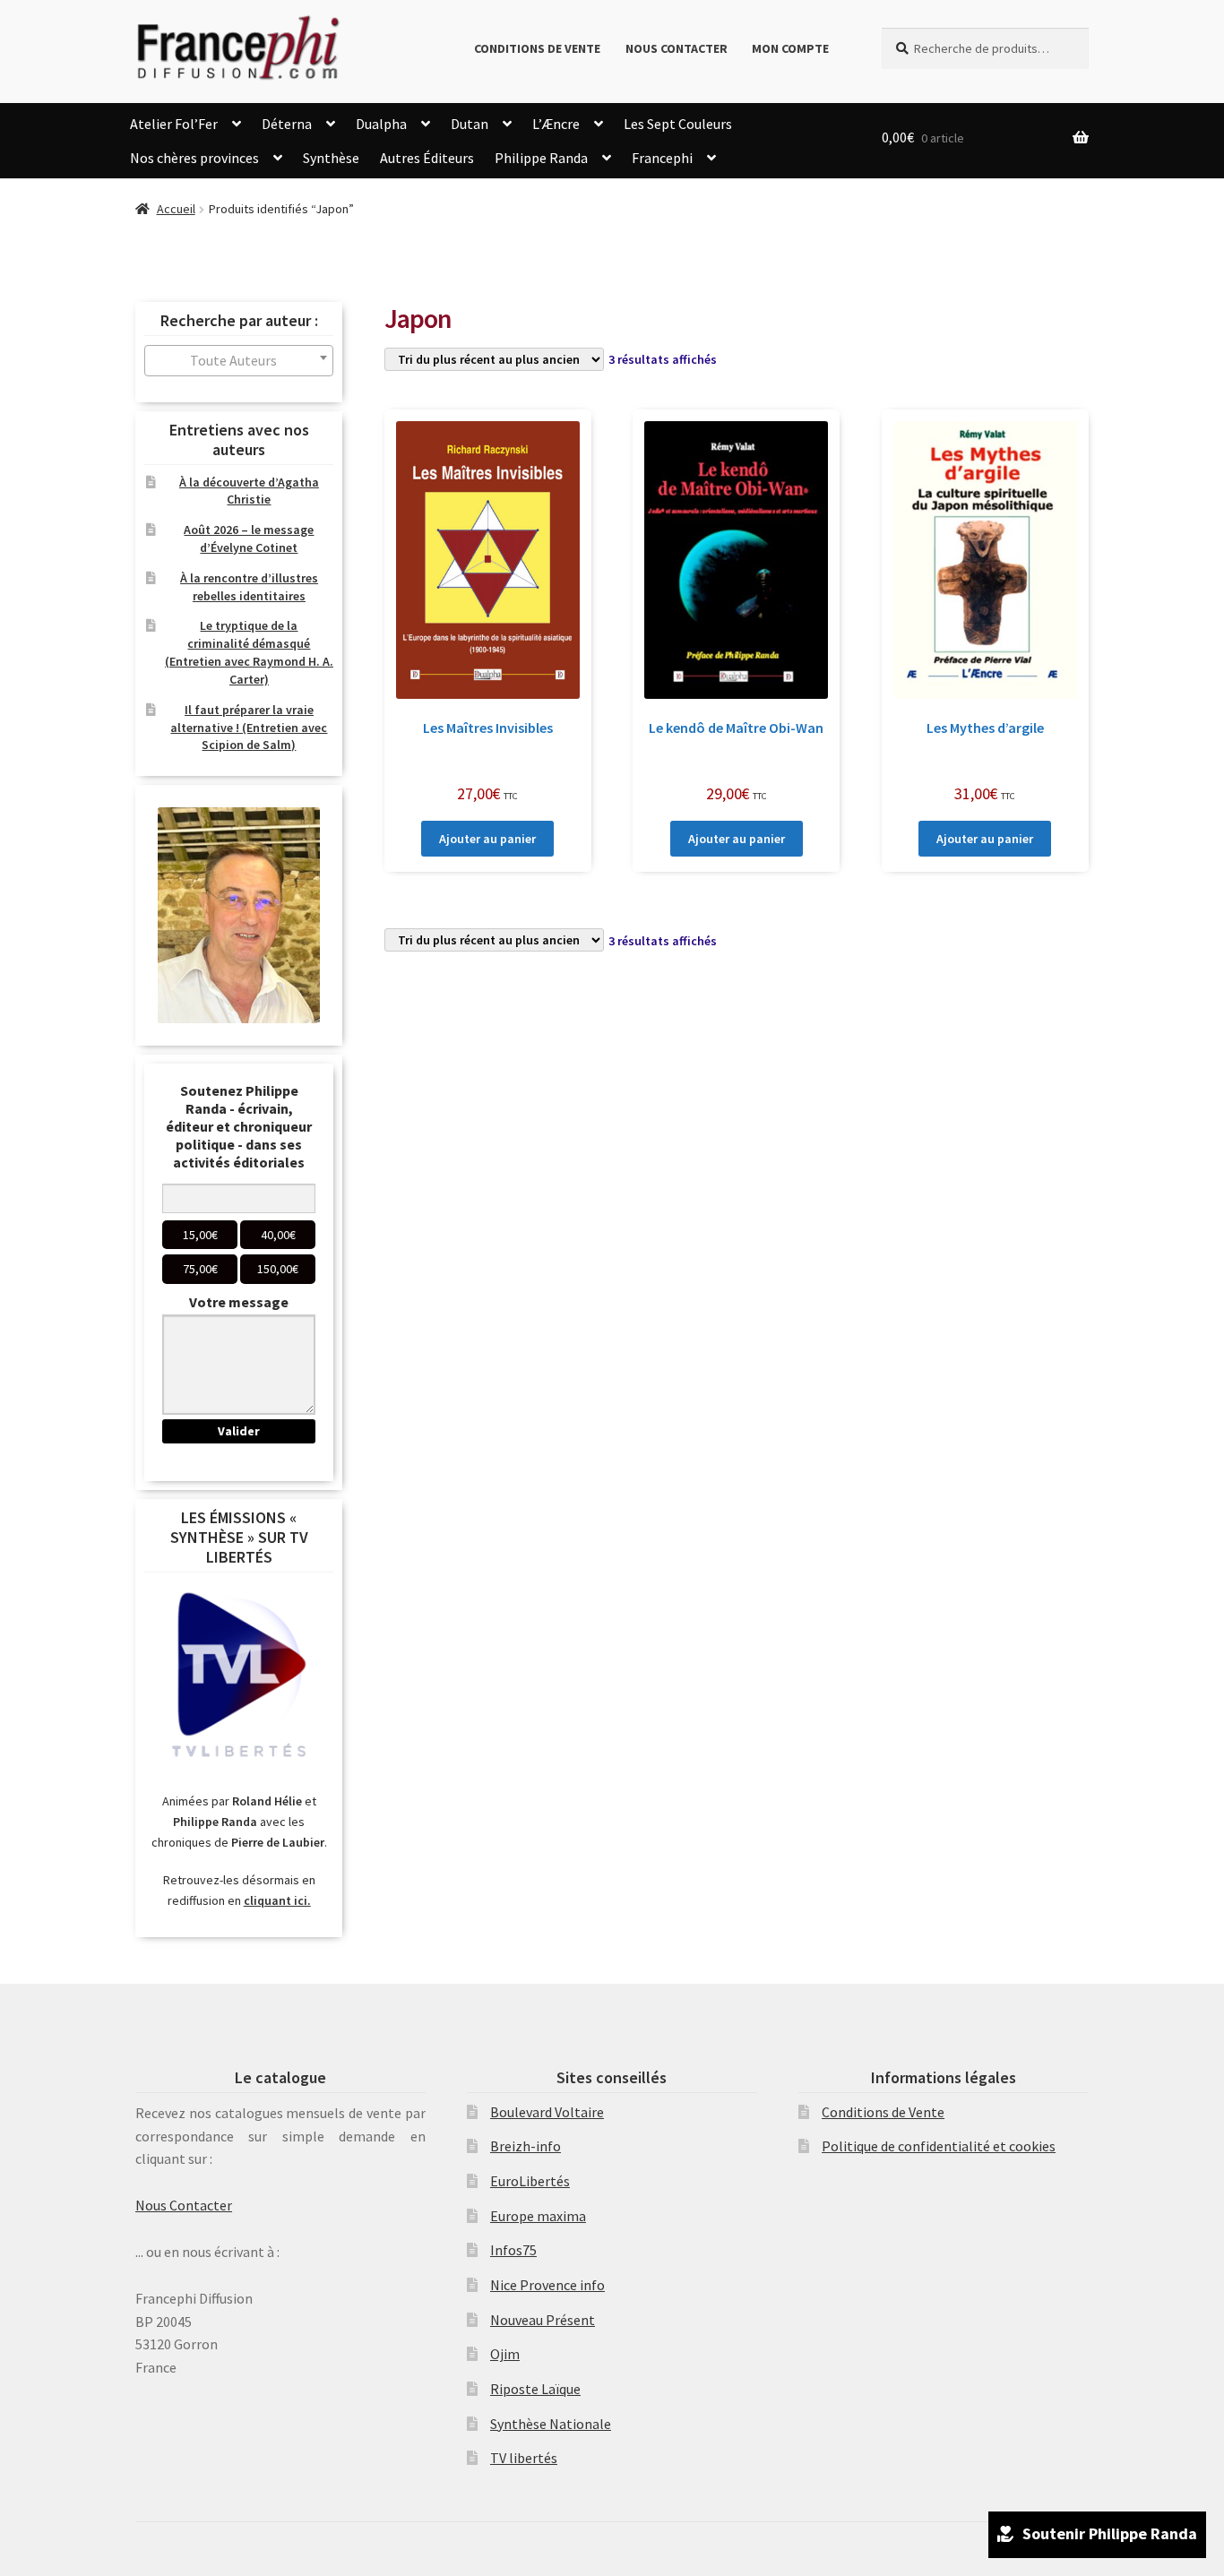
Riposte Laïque (535, 2389)
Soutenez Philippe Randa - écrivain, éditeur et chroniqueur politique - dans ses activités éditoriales (239, 1126)
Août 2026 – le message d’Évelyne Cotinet (249, 538)
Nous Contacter (677, 48)
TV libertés (524, 2458)
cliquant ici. (277, 1900)
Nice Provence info (547, 2285)
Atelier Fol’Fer (174, 124)
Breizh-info (526, 2146)
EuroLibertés (530, 2181)
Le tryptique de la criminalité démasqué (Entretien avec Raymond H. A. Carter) (249, 652)
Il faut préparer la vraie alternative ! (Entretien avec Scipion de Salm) (249, 728)
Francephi (662, 158)
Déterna (287, 124)
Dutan (470, 124)
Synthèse (331, 158)
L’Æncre (556, 124)
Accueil (176, 209)
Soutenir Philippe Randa (1110, 2533)
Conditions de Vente (537, 48)
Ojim (505, 2354)
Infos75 (513, 2250)
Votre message (239, 1302)
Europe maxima (538, 2216)
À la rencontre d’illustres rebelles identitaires (249, 587)
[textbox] (239, 361)
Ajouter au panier (487, 839)
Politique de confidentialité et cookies (939, 2146)
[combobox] (239, 361)
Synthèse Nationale (551, 2424)
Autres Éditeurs (427, 158)
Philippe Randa (541, 158)
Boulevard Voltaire (547, 2112)
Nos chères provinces (194, 158)
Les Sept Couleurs (678, 124)
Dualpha (381, 124)
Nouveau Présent (543, 2320)
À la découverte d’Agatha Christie (249, 491)
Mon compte (790, 48)
